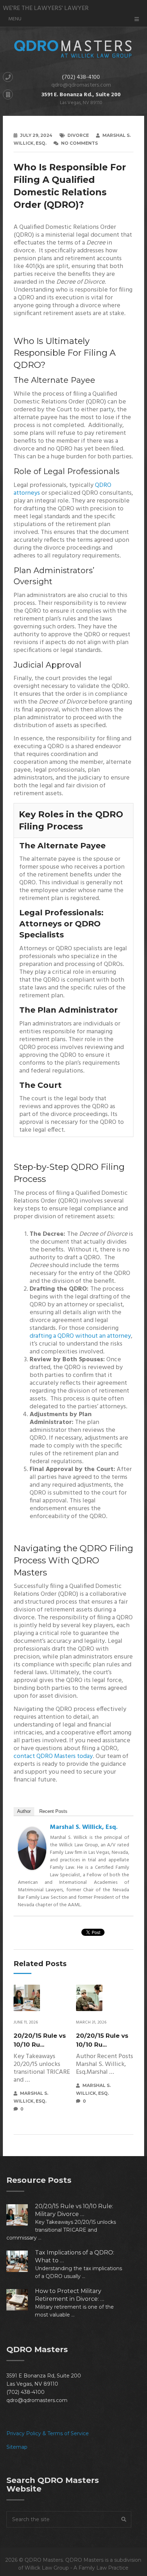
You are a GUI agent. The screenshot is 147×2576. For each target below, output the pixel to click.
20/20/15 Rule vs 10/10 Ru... (40, 2040)
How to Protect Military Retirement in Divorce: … (70, 2295)
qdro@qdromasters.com (81, 85)
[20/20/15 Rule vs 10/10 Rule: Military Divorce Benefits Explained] (21, 2215)
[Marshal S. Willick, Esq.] (32, 1868)
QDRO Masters (44, 2560)
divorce (78, 135)
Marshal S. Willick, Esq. (84, 1827)
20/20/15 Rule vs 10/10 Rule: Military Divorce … (74, 2210)
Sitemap (17, 2447)
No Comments (79, 143)
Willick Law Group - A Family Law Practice (77, 2568)
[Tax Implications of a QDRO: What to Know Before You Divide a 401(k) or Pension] (21, 2261)
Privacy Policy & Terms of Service (48, 2433)
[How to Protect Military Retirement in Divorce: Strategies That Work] (21, 2300)
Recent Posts (53, 1811)
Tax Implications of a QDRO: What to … (75, 2256)
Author (24, 1811)
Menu (15, 19)
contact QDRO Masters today (53, 1756)
